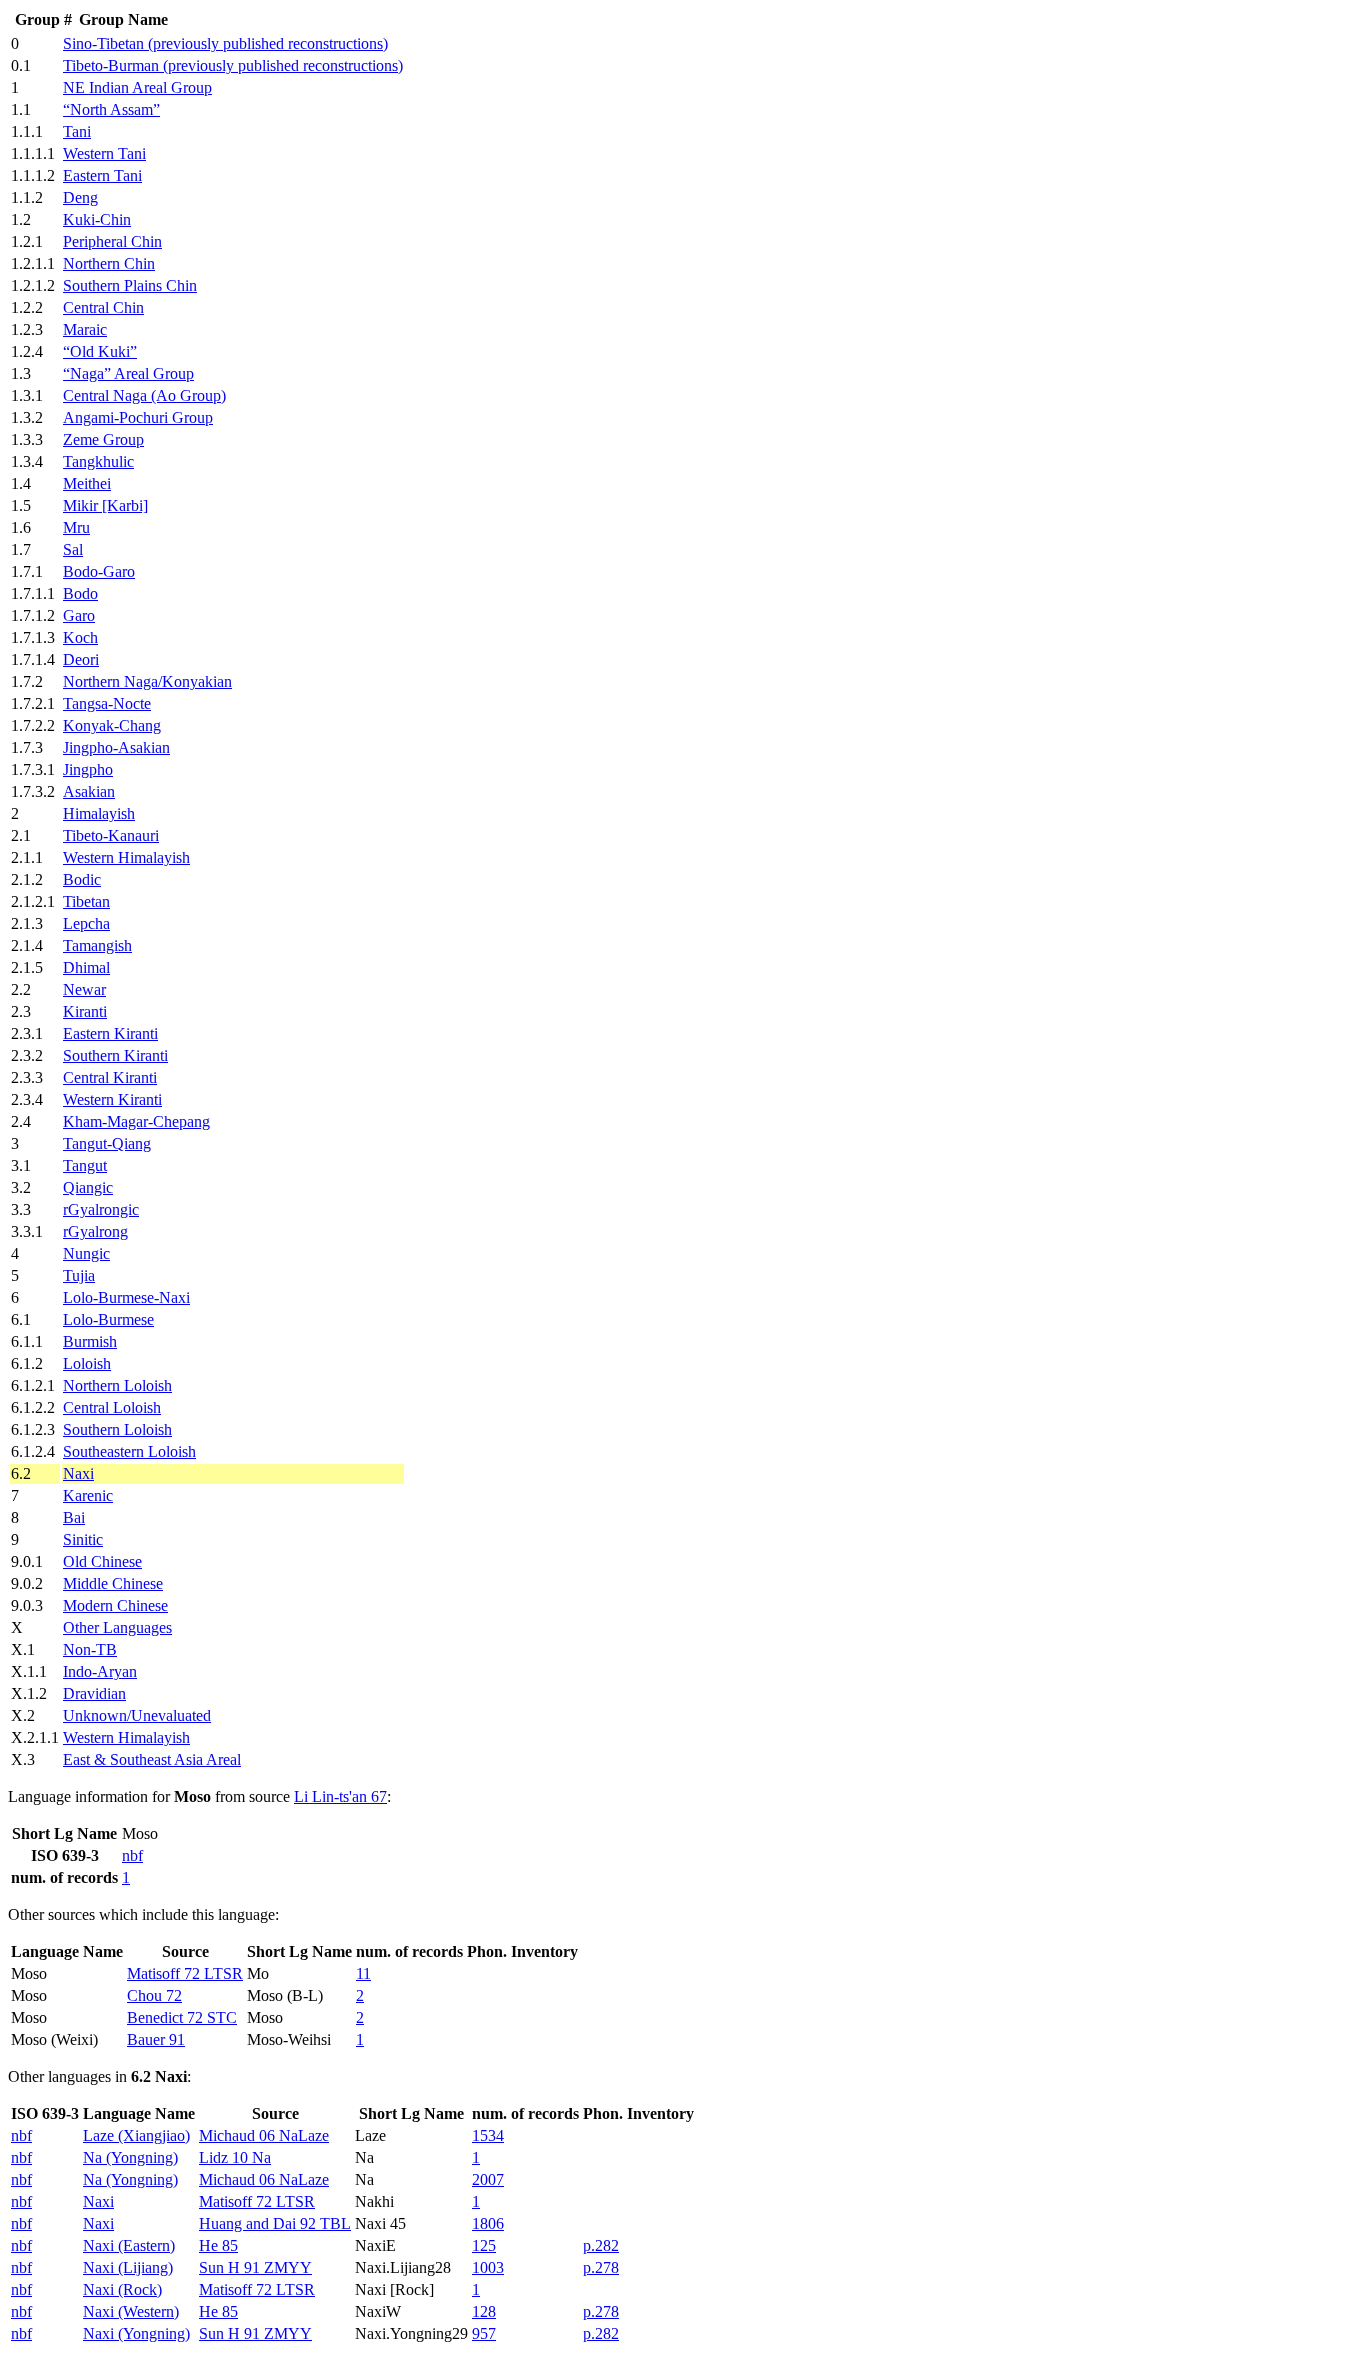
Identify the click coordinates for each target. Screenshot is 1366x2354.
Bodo (80, 593)
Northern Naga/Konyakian (147, 681)
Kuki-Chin (97, 219)
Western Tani (104, 153)
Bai (74, 1517)
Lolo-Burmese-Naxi (126, 1297)
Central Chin (103, 307)
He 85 (218, 2245)
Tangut (85, 1165)
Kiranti (85, 1011)
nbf (132, 1855)
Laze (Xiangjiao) (136, 2135)
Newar (84, 989)
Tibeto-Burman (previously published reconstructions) (233, 65)
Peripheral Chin (112, 241)
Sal (73, 549)
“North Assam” (111, 109)
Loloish (87, 1363)
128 (484, 2311)
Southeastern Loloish (129, 1451)
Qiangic (88, 1187)
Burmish (90, 1341)
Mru (76, 527)
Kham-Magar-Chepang (136, 1121)
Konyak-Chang (112, 725)
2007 (488, 2179)
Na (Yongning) (130, 2157)
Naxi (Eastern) (129, 2245)
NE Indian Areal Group (137, 87)
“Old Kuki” (100, 351)
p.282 (601, 2245)
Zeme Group (103, 439)
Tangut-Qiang (107, 1143)
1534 (488, 2135)
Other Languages (117, 1627)
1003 (488, 2267)
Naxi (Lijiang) (128, 2267)
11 (363, 1973)
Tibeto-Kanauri (111, 835)
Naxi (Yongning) (136, 2333)
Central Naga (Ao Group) (144, 395)
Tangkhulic (98, 461)
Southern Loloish (117, 1429)
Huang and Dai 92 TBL (275, 2223)
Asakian (89, 791)
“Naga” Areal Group (128, 373)
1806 (488, 2223)
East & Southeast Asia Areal (152, 1759)
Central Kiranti (110, 1077)
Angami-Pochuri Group (138, 417)
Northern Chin (109, 263)
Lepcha (86, 923)
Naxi (78, 1473)
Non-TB (90, 1649)
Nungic (86, 1253)
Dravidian (94, 1693)
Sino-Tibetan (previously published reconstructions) (225, 43)
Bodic (82, 879)
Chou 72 (154, 1995)
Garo (79, 615)
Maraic (85, 329)
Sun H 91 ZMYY (255, 2267)
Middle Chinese (113, 1583)
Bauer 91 (156, 2039)
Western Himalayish (126, 857)
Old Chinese (102, 1561)
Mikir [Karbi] (105, 505)
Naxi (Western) (131, 2311)
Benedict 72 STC (182, 2017)
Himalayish (99, 813)
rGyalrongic (101, 1209)
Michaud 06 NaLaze (264, 2135)
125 (484, 2245)
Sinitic (83, 1539)
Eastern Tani (102, 175)
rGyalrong (95, 1231)
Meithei (87, 483)
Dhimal (86, 967)
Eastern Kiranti (110, 1033)
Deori (81, 659)
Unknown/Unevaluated (137, 1715)
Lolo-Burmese (108, 1319)
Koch (80, 637)
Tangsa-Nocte (107, 703)
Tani (77, 131)
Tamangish (97, 945)
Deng (80, 197)
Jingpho (88, 769)
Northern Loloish (117, 1385)
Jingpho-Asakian (116, 747)
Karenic (88, 1495)
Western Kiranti (112, 1099)
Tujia (79, 1275)
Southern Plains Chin (130, 285)
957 (484, 2333)
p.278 (601, 2267)
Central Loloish (112, 1407)
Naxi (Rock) (122, 2289)
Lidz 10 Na (235, 2157)
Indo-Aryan (100, 1671)
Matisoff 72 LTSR (185, 1973)
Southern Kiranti (115, 1055)
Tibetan (86, 901)
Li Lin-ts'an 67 (340, 1796)
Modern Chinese (115, 1605)
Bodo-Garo (99, 571)
